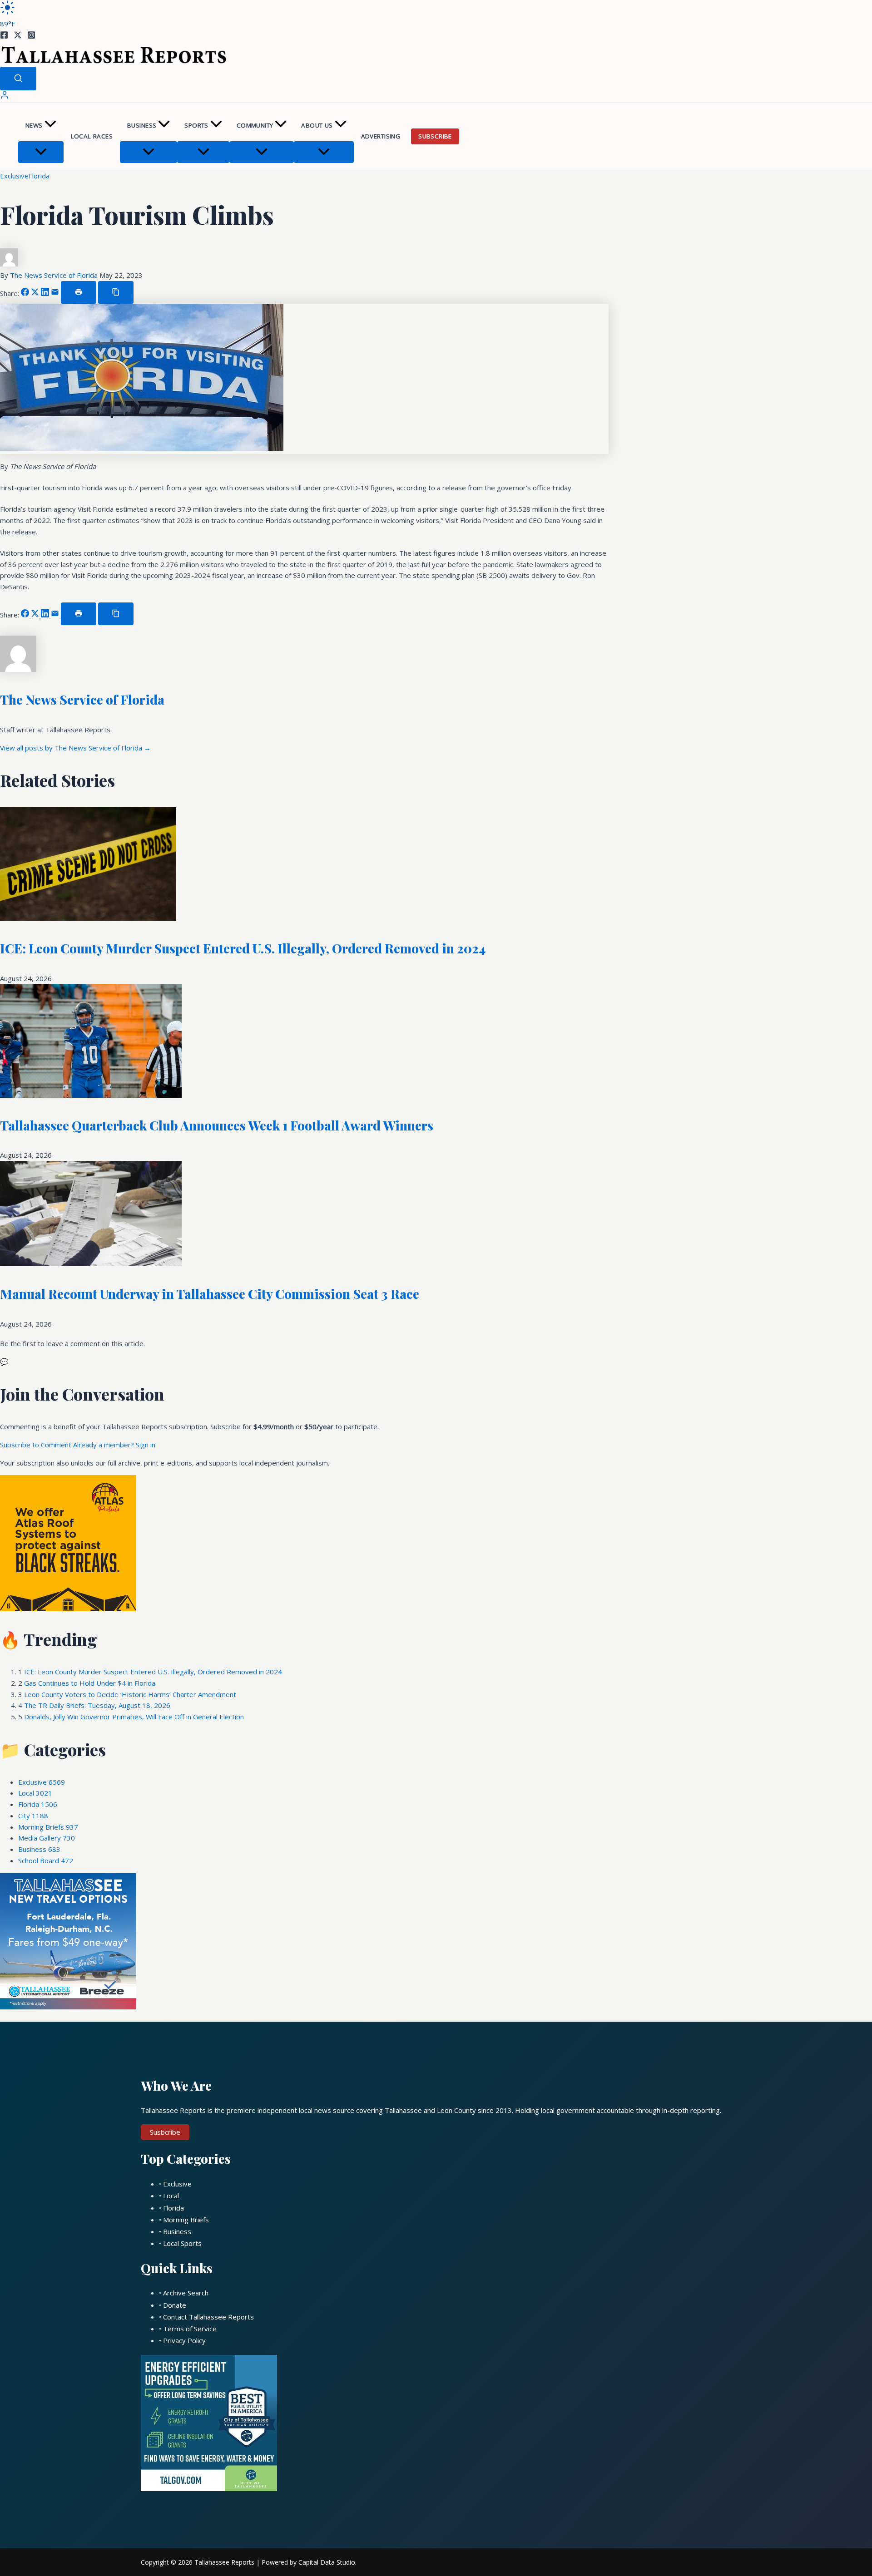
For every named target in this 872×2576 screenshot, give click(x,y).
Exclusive (14, 176)
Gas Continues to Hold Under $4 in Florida (90, 1683)
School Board (46, 1860)
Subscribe (435, 136)
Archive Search (186, 2293)
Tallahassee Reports (224, 2562)
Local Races (92, 136)
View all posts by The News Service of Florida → (75, 748)
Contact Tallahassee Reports (208, 2317)
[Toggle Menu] (41, 152)
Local (35, 1793)
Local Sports (182, 2243)
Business (142, 125)
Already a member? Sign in (114, 1445)
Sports (196, 125)
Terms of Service (190, 2329)
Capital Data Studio (327, 2562)
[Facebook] (4, 36)
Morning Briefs (48, 1827)
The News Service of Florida (55, 275)
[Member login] (5, 97)
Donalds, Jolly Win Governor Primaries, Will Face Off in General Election (134, 1717)
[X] (18, 36)
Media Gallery (47, 1838)
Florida (39, 176)
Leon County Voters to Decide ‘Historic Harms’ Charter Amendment (130, 1694)
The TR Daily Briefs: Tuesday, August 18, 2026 (97, 1705)
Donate (175, 2305)
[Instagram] (31, 36)
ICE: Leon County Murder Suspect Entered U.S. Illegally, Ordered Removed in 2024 (243, 948)
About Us (317, 125)
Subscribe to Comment (37, 1445)
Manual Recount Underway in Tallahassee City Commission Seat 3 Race (210, 1294)
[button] (50, 126)
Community (255, 125)
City (33, 1816)
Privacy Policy (184, 2340)
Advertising (381, 136)
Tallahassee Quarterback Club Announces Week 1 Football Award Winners (217, 1125)
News (34, 125)
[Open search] (18, 79)
